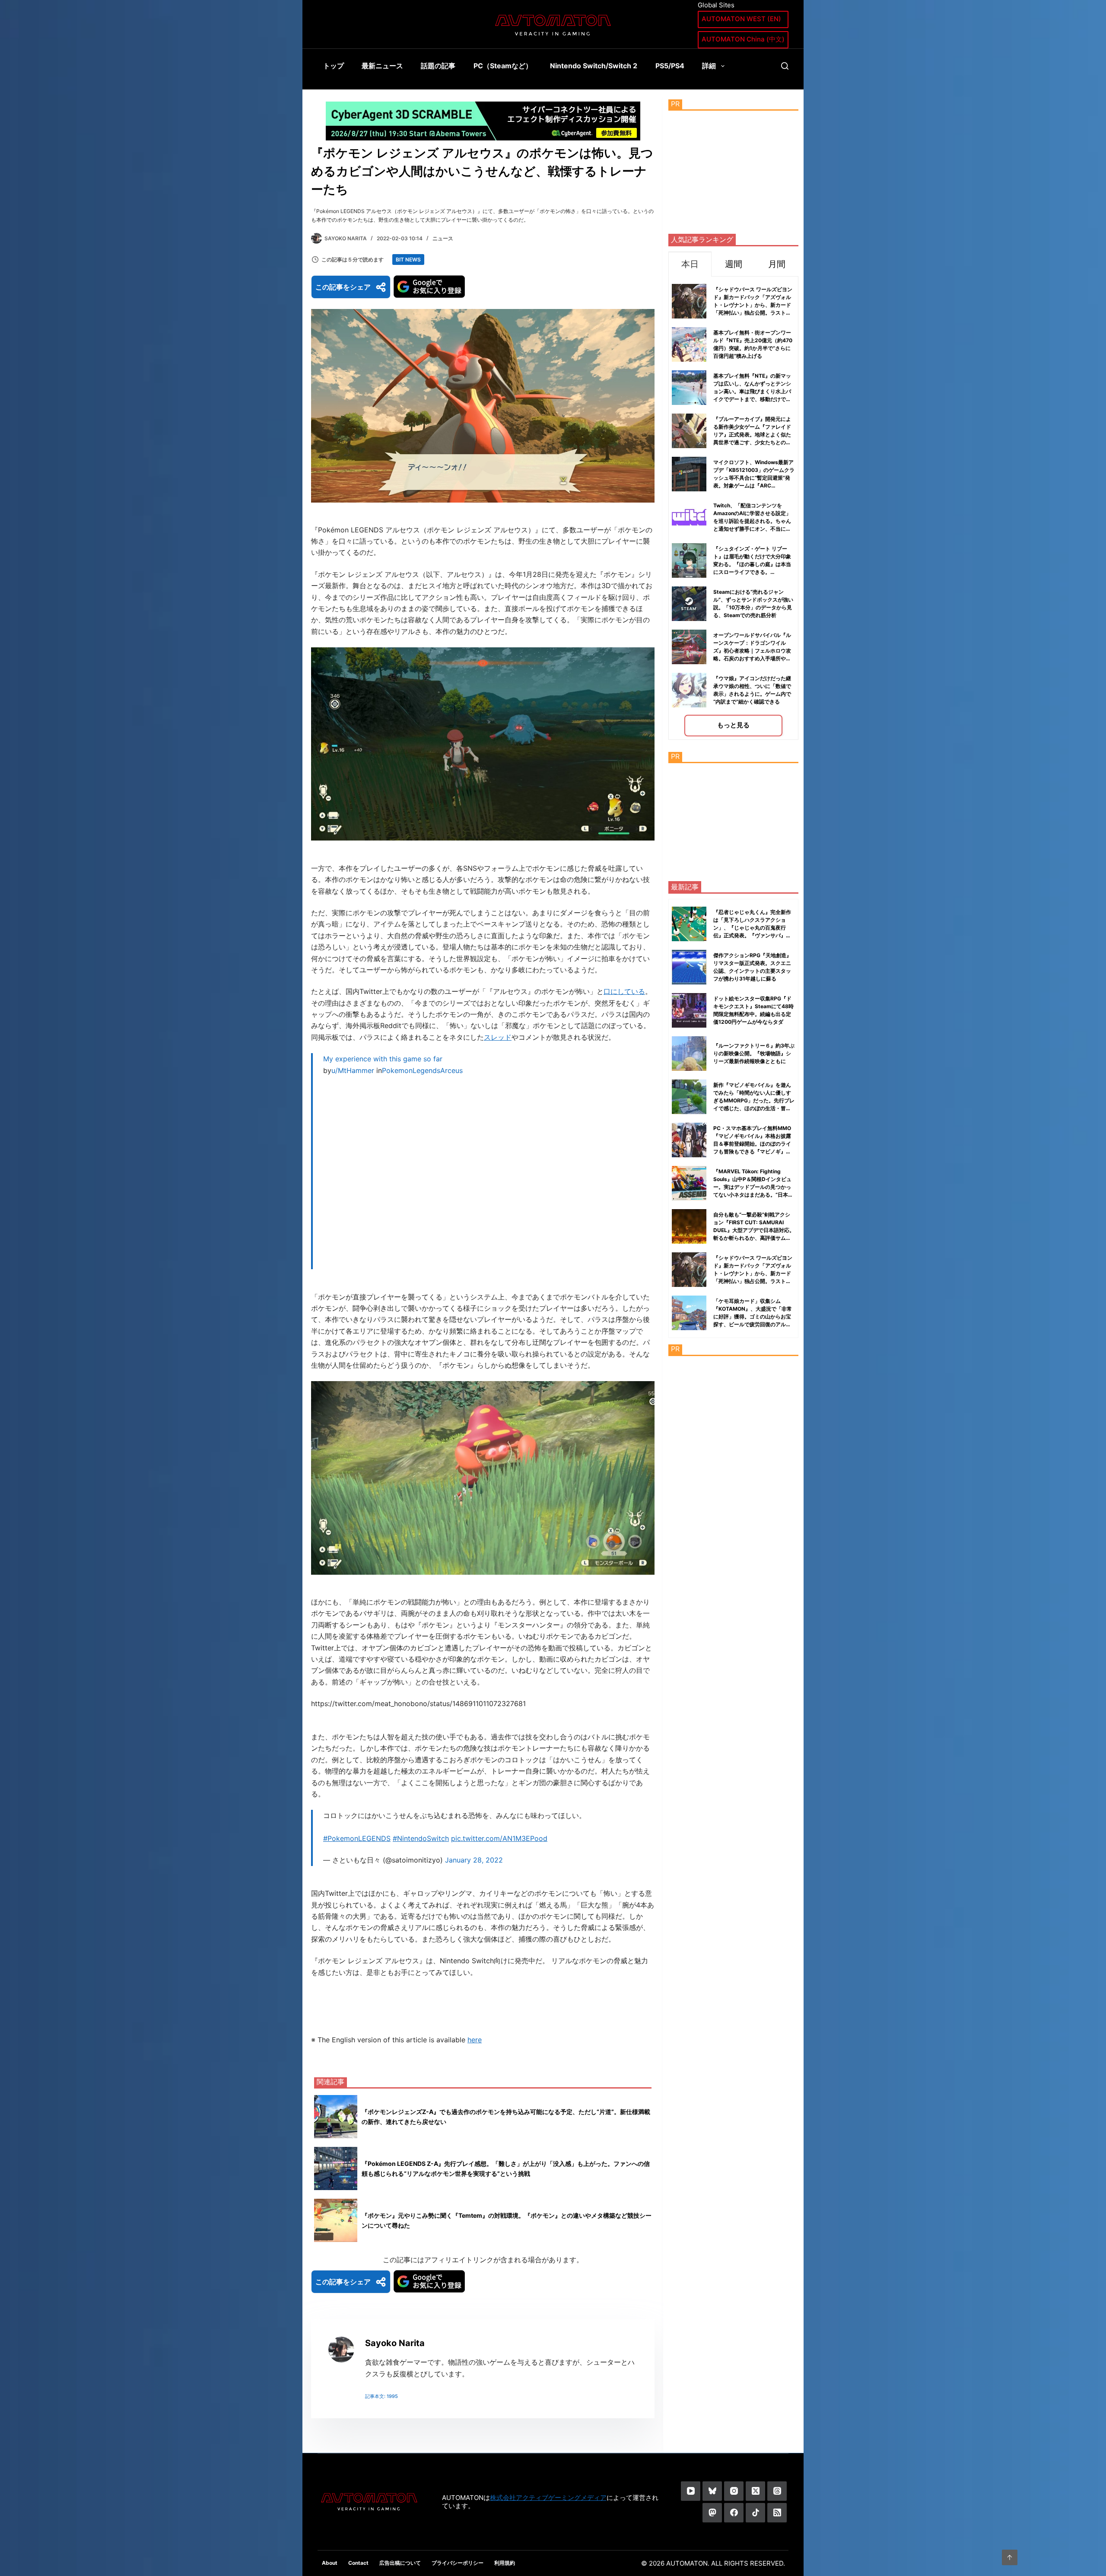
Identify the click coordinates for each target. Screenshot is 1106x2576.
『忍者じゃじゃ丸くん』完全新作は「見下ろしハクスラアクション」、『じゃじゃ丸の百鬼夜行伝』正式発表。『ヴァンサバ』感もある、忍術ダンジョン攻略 (752, 928)
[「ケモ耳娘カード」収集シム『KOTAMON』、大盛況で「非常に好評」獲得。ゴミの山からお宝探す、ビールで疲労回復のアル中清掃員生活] (689, 1313)
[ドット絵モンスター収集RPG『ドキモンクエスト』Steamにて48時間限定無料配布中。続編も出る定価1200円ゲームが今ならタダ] (689, 1010)
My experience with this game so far (383, 1059)
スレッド (498, 1037)
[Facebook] (734, 2513)
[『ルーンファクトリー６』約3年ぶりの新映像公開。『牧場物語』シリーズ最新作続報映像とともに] (689, 1054)
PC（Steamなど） (503, 66)
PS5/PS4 (670, 66)
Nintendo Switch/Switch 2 (594, 66)
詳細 (709, 66)
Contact (358, 2563)
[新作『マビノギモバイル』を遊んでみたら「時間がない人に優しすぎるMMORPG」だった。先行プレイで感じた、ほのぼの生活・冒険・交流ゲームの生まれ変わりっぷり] (689, 1097)
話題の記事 (438, 66)
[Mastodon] (712, 2513)
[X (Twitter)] (755, 2491)
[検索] (785, 66)
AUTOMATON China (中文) (743, 39)
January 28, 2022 (474, 1860)
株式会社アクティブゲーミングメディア (548, 2498)
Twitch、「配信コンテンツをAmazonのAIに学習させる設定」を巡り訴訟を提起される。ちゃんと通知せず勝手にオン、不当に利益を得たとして (752, 521)
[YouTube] (691, 2491)
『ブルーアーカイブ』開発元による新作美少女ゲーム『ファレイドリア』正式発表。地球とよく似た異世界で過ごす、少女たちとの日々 (752, 435)
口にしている (624, 991)
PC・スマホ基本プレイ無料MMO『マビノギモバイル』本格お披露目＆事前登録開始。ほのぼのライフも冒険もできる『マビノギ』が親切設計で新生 (752, 1144)
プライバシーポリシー (458, 2563)
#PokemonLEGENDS (357, 1838)
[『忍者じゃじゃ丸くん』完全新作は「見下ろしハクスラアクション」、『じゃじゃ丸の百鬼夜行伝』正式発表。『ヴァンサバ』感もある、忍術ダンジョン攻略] (689, 924)
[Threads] (777, 2491)
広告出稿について (400, 2563)
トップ (334, 66)
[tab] (690, 264)
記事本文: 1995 (381, 2396)
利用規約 (505, 2563)
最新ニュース (382, 66)
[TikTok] (755, 2513)
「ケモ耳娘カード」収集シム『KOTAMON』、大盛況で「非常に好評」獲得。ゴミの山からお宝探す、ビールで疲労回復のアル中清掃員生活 (753, 1317)
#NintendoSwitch (421, 1838)
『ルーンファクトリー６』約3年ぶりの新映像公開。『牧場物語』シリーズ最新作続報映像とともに (754, 1053)
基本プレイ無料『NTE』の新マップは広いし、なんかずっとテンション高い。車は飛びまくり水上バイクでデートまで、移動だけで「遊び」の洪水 (752, 391)
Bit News (408, 260)
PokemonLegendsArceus (422, 1070)
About (330, 2563)
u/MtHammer (353, 1070)
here (475, 2040)
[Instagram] (734, 2491)
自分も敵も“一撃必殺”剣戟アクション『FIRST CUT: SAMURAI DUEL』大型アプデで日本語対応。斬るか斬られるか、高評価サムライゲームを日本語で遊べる (754, 1230)
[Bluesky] (712, 2491)
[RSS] (777, 2513)
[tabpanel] (733, 508)
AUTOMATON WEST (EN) (741, 19)
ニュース (443, 238)
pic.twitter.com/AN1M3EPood (499, 1838)
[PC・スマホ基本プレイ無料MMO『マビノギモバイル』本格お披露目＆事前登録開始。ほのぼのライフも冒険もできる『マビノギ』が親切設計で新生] (689, 1140)
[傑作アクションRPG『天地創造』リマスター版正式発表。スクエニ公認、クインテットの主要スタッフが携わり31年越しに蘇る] (689, 967)
